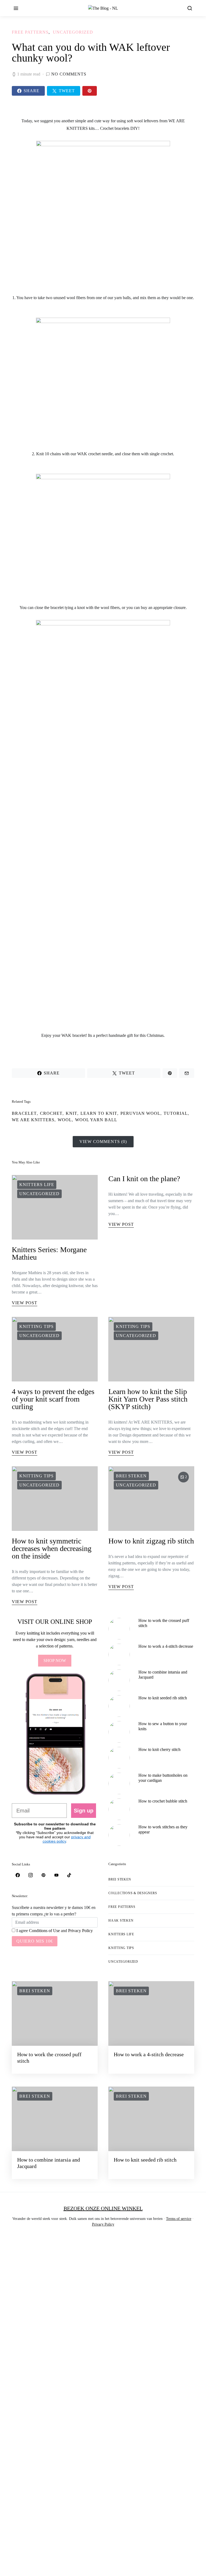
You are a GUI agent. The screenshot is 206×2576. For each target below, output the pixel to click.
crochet (51, 1113)
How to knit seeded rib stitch (163, 1698)
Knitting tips (36, 1326)
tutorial (176, 1113)
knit (71, 1113)
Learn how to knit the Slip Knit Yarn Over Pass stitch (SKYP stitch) (148, 1399)
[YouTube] (56, 1875)
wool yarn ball (96, 1120)
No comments (69, 74)
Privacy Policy (80, 1931)
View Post (25, 1303)
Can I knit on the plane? (144, 1179)
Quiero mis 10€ (35, 1941)
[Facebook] (18, 1875)
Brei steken (131, 1476)
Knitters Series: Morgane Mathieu (49, 1253)
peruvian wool (140, 1113)
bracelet (24, 1113)
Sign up (84, 1811)
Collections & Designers (133, 1893)
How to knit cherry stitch (159, 1749)
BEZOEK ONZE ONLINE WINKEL (103, 2208)
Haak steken (121, 1921)
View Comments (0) (103, 1142)
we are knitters (33, 1120)
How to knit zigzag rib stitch (151, 1541)
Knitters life (37, 1185)
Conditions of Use (44, 1931)
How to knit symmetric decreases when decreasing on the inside (52, 1548)
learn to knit (99, 1113)
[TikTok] (69, 1875)
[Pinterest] (43, 1875)
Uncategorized (73, 32)
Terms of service (179, 2219)
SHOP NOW (55, 1660)
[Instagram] (31, 1875)
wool (65, 1120)
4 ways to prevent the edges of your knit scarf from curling (53, 1399)
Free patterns (30, 32)
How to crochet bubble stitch (163, 1801)
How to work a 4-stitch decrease (166, 1646)
